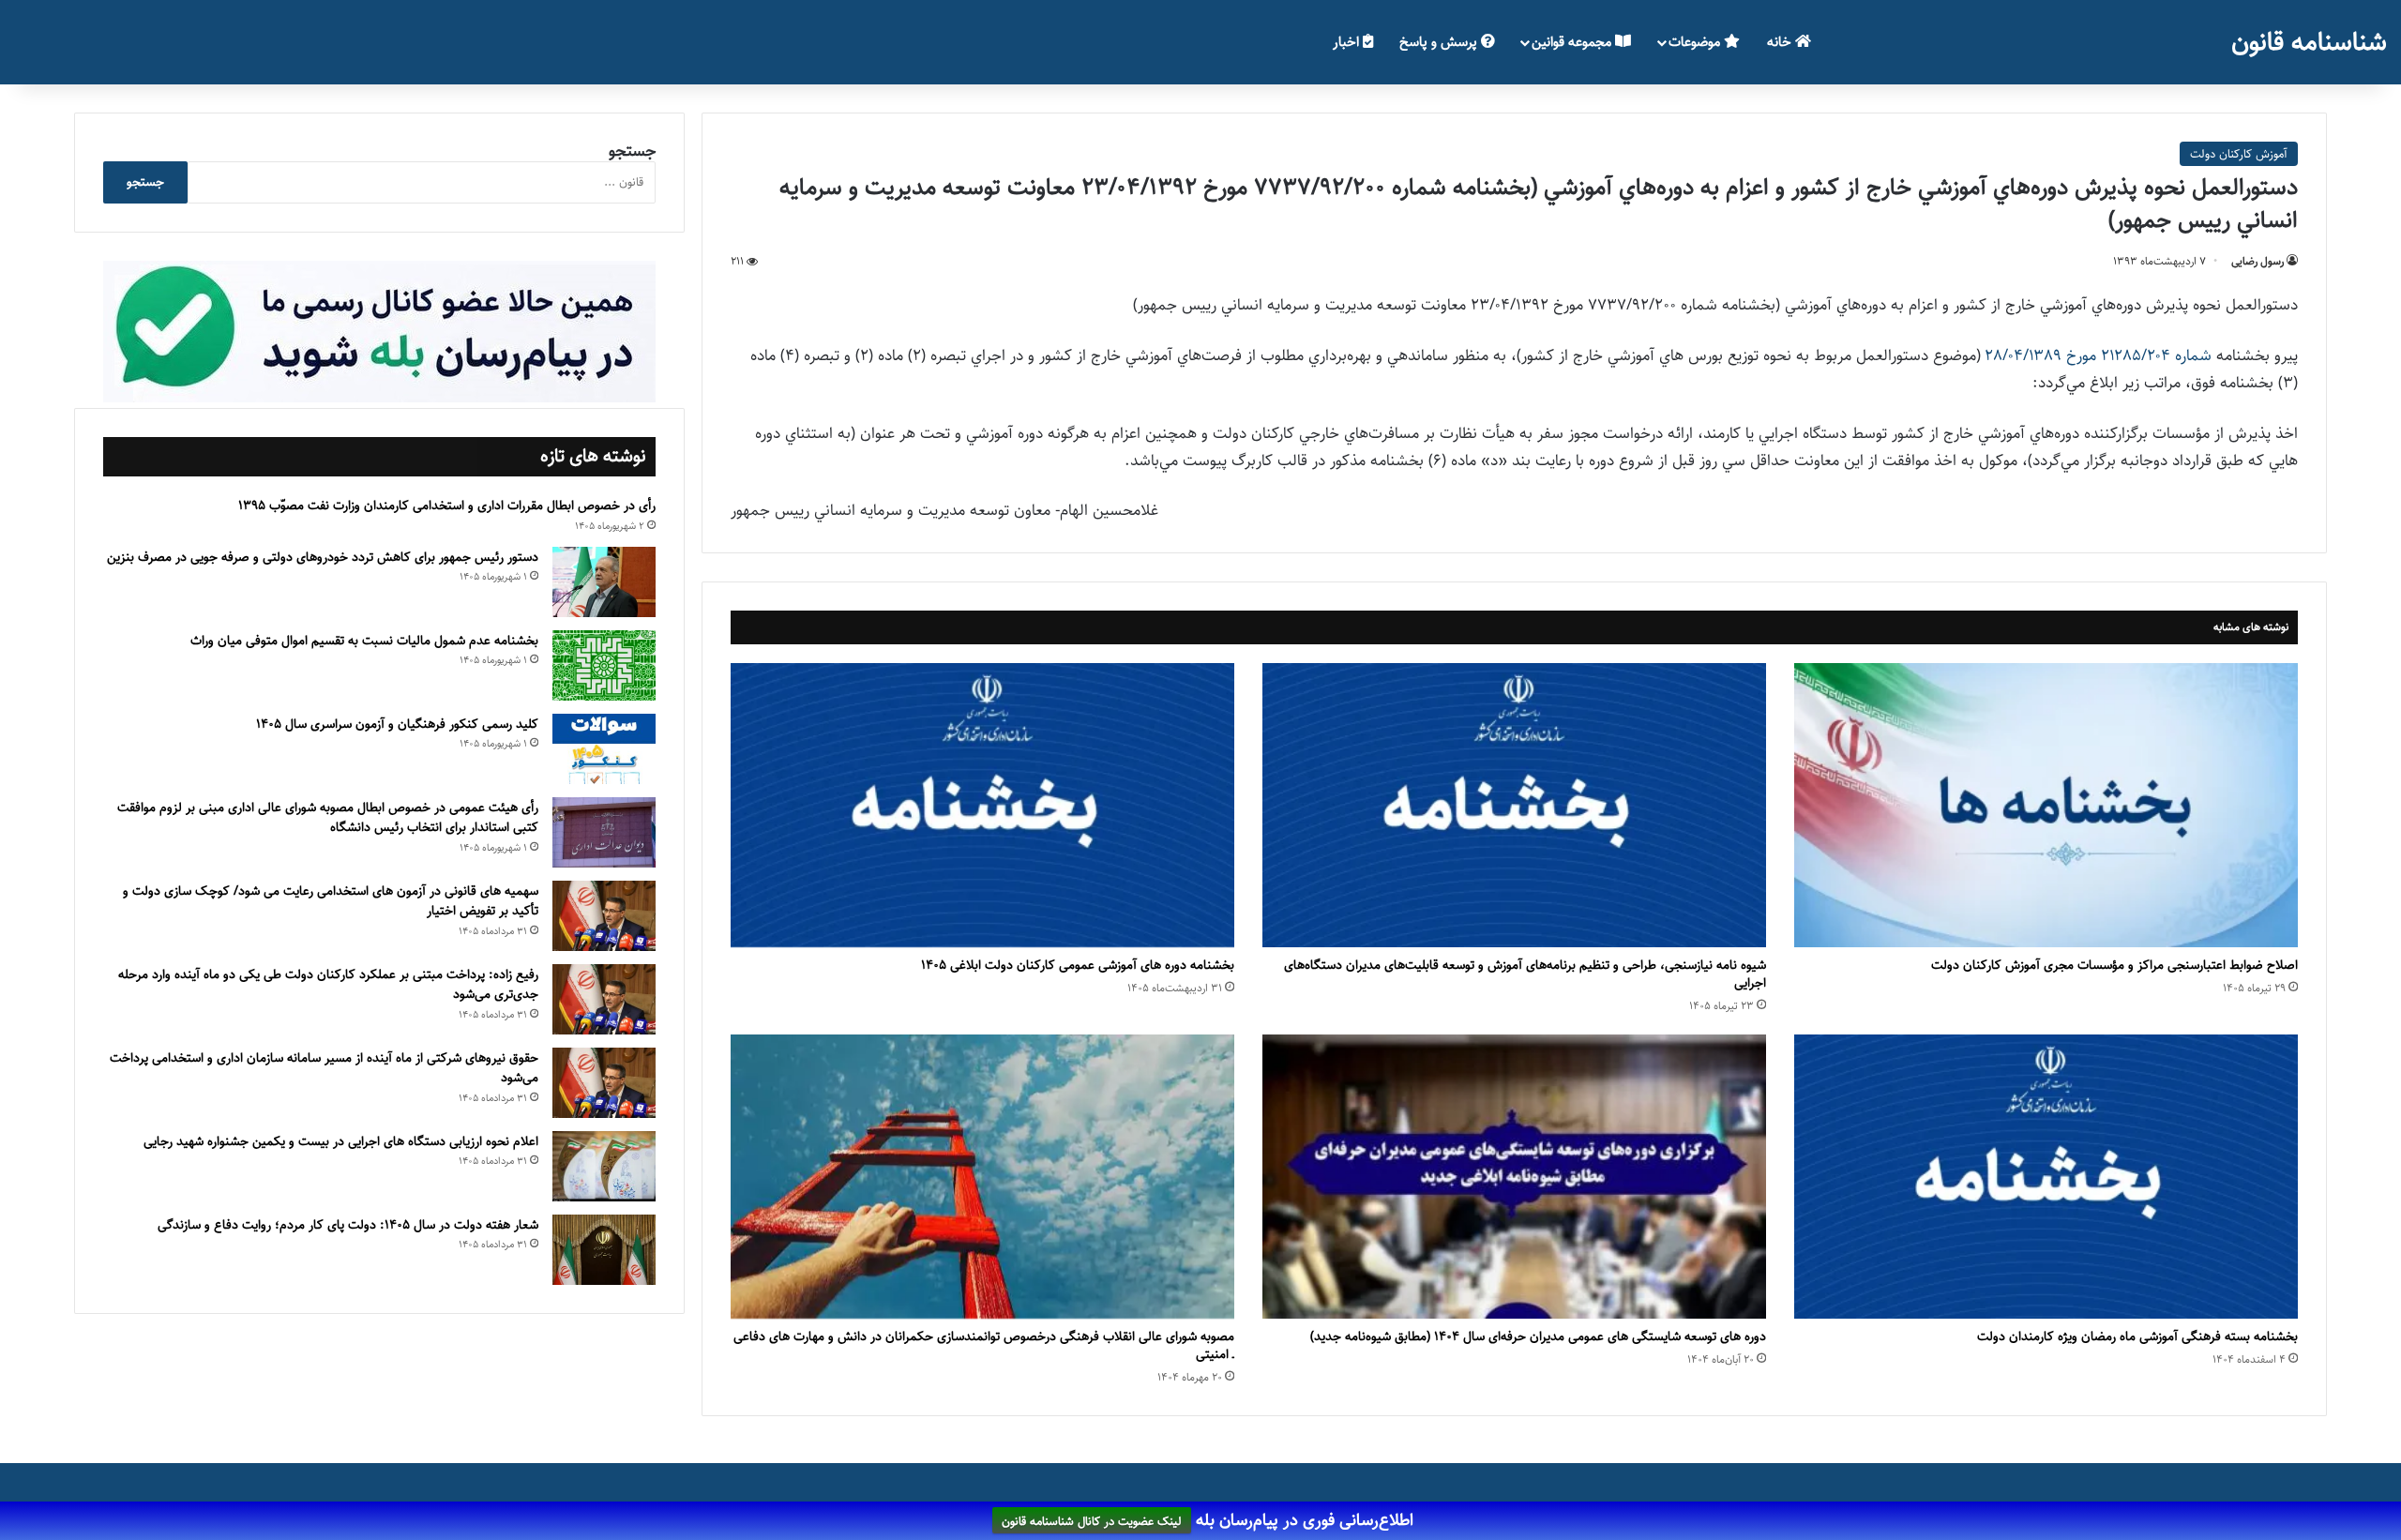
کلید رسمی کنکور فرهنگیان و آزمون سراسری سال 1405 (397, 724)
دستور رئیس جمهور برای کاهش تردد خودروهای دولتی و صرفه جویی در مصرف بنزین (323, 557)
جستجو (632, 151)
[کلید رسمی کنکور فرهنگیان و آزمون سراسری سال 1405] (604, 749)
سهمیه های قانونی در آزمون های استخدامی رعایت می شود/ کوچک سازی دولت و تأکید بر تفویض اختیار (331, 901)
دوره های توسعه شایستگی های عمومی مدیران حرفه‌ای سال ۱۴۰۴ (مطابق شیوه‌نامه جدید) (1538, 1336)
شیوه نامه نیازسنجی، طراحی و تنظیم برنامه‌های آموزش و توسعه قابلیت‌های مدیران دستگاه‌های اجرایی (1525, 974)
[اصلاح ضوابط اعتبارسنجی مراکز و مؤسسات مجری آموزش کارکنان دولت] (2046, 805)
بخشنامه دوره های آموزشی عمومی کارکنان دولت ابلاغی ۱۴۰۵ (1078, 965)
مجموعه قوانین (1573, 42)
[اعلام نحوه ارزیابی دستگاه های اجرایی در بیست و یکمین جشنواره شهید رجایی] (604, 1166)
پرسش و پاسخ (1440, 42)
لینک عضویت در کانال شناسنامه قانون (1092, 1521)
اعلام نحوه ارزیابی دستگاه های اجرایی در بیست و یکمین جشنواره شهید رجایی (341, 1141)
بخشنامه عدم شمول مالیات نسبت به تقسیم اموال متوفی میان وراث (364, 641)
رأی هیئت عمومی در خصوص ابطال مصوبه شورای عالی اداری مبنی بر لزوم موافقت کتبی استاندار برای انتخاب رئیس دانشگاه (328, 818)
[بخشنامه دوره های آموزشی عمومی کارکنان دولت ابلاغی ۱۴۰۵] (982, 805)
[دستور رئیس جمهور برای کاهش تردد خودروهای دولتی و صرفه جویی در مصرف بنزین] (604, 582)
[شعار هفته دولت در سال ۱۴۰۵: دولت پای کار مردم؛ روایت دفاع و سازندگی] (604, 1250)
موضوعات (1696, 42)
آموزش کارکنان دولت (2239, 154)
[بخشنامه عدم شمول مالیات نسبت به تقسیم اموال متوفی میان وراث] (604, 665)
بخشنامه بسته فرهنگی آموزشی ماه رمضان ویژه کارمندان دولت (2137, 1336)
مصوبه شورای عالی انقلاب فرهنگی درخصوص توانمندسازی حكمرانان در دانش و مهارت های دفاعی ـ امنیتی (984, 1345)
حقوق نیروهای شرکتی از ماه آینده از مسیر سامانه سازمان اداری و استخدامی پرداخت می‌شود (324, 1068)
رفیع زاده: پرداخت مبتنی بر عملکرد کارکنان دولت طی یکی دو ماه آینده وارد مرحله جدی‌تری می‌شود (328, 985)
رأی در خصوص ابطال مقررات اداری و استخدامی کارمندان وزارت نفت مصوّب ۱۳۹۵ (447, 506)
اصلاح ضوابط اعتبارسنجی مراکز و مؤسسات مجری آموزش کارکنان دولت (2114, 965)
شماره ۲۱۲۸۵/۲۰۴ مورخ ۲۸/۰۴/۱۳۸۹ (2096, 355)
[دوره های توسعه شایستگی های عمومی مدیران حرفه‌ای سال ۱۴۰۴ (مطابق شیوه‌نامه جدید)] (1514, 1177)
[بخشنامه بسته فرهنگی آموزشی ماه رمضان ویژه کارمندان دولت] (2046, 1177)
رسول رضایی (2258, 261)
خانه (1781, 42)
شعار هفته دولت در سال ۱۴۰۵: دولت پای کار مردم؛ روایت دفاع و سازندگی (348, 1225)
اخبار (1348, 42)
